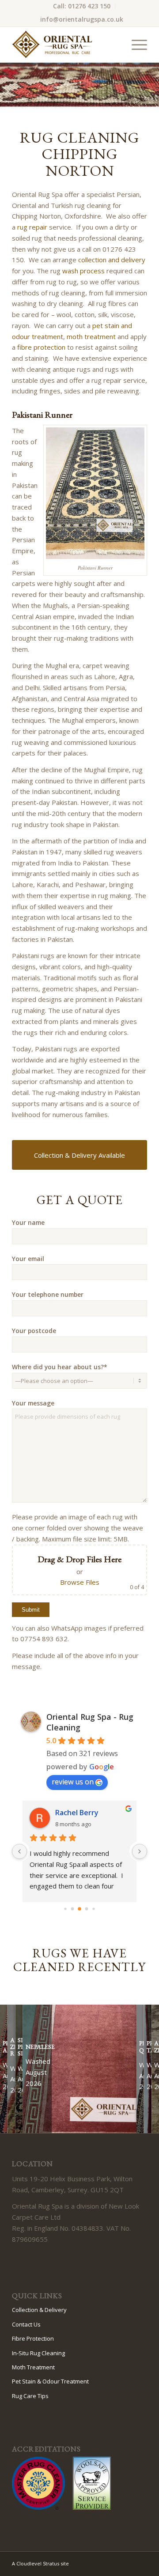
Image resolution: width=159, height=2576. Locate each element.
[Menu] (135, 45)
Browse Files (80, 1582)
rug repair (32, 227)
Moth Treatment (33, 2367)
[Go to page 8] (93, 1909)
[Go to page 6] (79, 1909)
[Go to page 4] (65, 1909)
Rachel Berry (77, 1813)
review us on (73, 1782)
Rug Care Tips (30, 2396)
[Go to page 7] (87, 1909)
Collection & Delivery (39, 2310)
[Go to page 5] (73, 1909)
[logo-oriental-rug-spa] (66, 45)
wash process (83, 271)
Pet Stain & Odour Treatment (50, 2381)
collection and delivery (112, 260)
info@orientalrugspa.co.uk (82, 19)
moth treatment (91, 336)
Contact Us (26, 2324)
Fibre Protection (33, 2338)
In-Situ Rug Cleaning (38, 2353)
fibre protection (41, 347)
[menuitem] (82, 6)
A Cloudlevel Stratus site (40, 2563)
